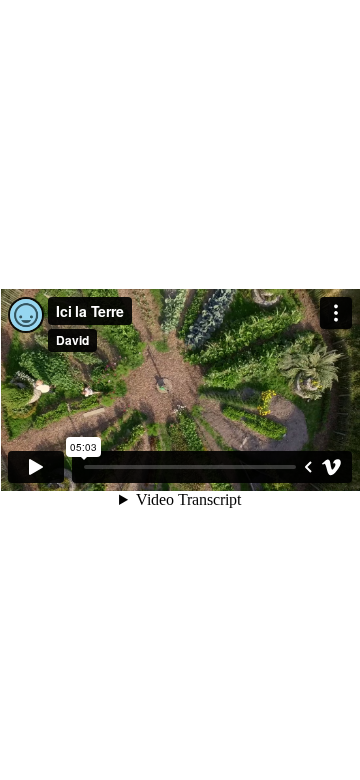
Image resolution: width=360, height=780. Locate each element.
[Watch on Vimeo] (332, 467)
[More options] (336, 313)
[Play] (36, 467)
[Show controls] (308, 467)
